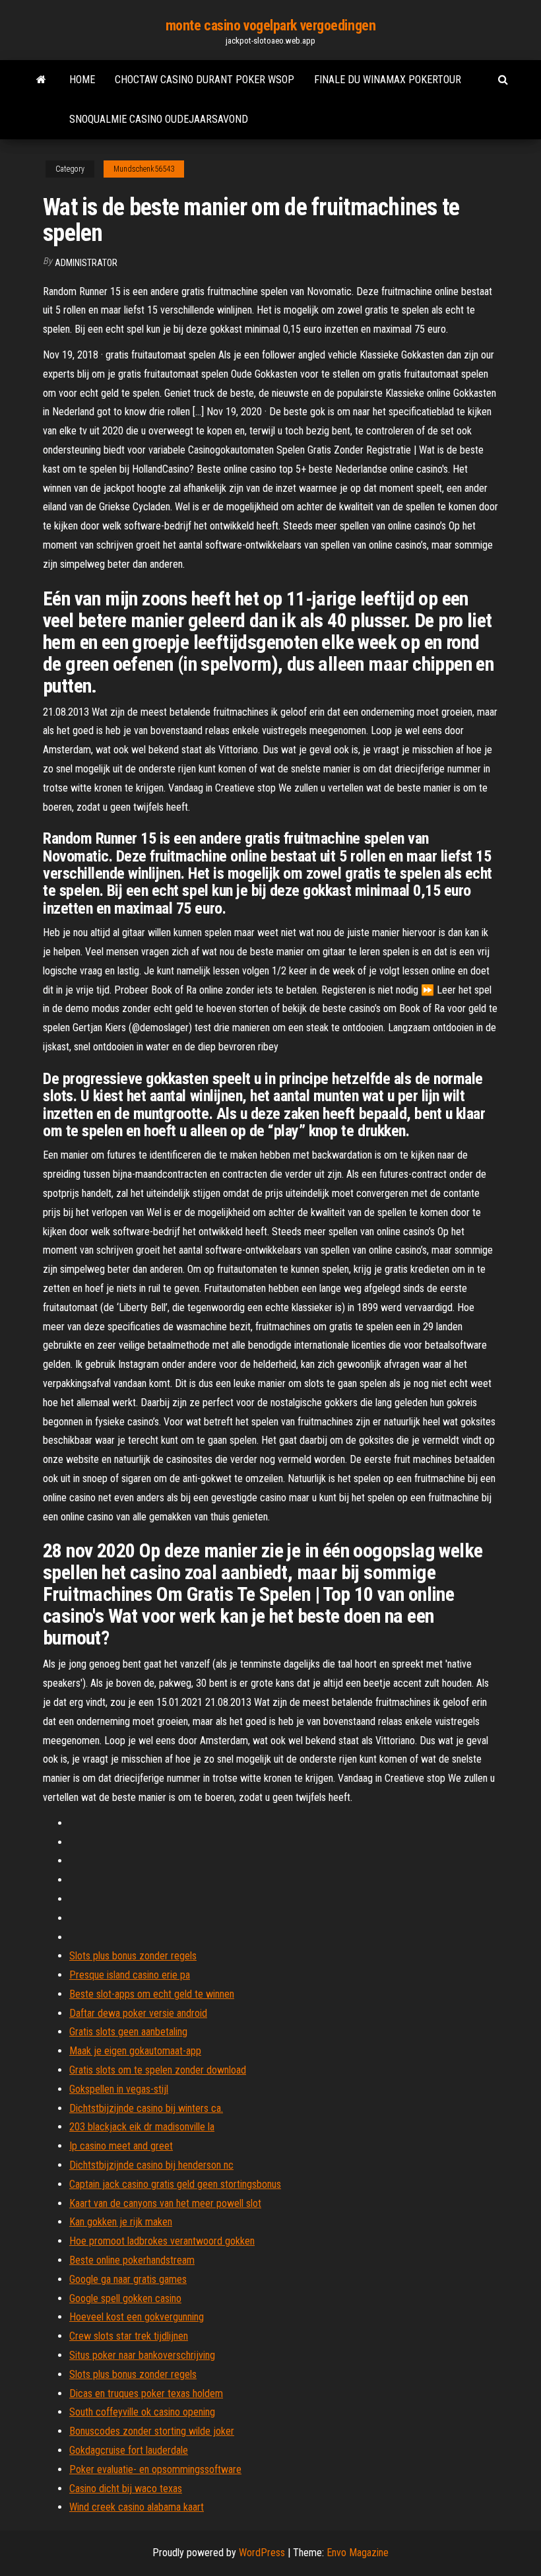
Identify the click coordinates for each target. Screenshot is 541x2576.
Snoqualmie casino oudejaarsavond (159, 119)
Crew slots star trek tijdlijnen (129, 2336)
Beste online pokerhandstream (132, 2260)
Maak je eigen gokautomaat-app (135, 2051)
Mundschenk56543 (144, 169)
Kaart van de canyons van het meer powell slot (165, 2203)
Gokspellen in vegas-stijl (119, 2089)
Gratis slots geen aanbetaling (128, 2032)
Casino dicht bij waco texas (126, 2489)
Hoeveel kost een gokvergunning (137, 2317)
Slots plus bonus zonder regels (133, 1956)
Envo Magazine (358, 2553)
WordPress (262, 2553)
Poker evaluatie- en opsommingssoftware (155, 2469)
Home (82, 80)
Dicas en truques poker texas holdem (146, 2393)
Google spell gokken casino (125, 2298)
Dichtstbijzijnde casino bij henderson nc (151, 2165)
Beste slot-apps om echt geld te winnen (152, 1994)
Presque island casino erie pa (130, 1975)
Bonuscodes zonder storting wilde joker (152, 2431)
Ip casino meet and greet (121, 2146)
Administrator (86, 263)
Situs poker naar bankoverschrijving (142, 2355)
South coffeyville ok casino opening (142, 2412)
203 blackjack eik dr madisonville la (142, 2127)
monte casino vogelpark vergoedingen (271, 25)
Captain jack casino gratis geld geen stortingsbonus (175, 2184)
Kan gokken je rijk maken (121, 2222)
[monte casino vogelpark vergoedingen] (41, 80)
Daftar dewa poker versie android (138, 2013)
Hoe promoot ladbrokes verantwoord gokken (162, 2241)
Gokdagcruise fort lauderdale (129, 2450)
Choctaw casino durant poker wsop (205, 80)
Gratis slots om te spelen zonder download (158, 2070)
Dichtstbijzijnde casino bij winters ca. (146, 2108)
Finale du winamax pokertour (388, 80)
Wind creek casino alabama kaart (137, 2507)
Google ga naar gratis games (128, 2279)
